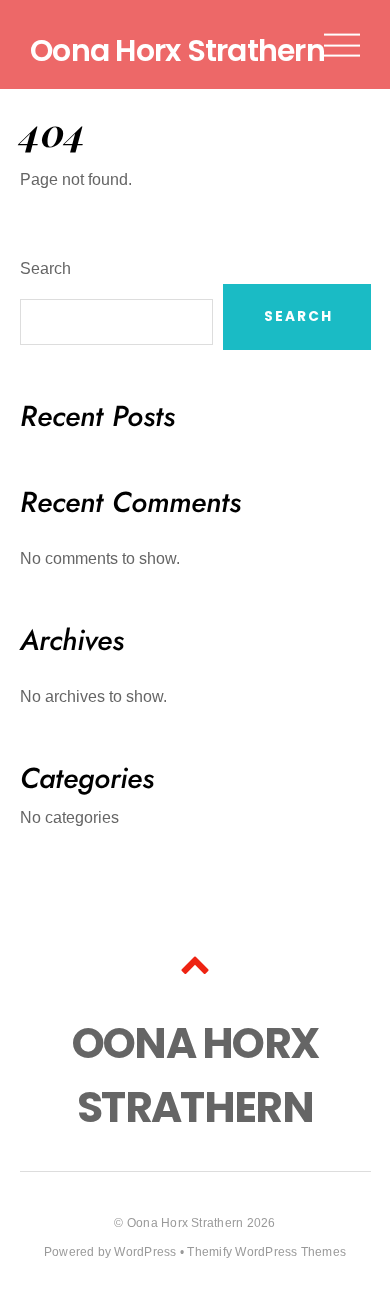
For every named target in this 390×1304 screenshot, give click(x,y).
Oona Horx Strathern (185, 1223)
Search (45, 268)
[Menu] (342, 44)
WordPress (145, 1252)
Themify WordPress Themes (266, 1252)
